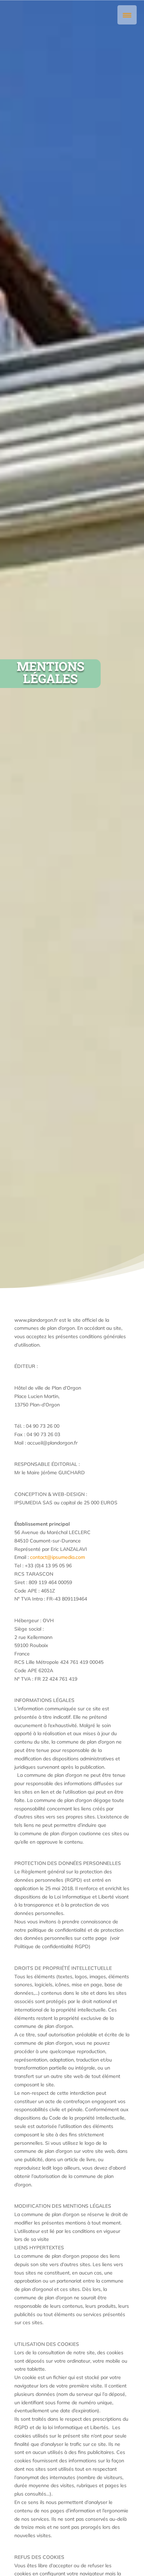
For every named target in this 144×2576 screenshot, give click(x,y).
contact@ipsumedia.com (57, 1557)
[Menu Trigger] (127, 15)
